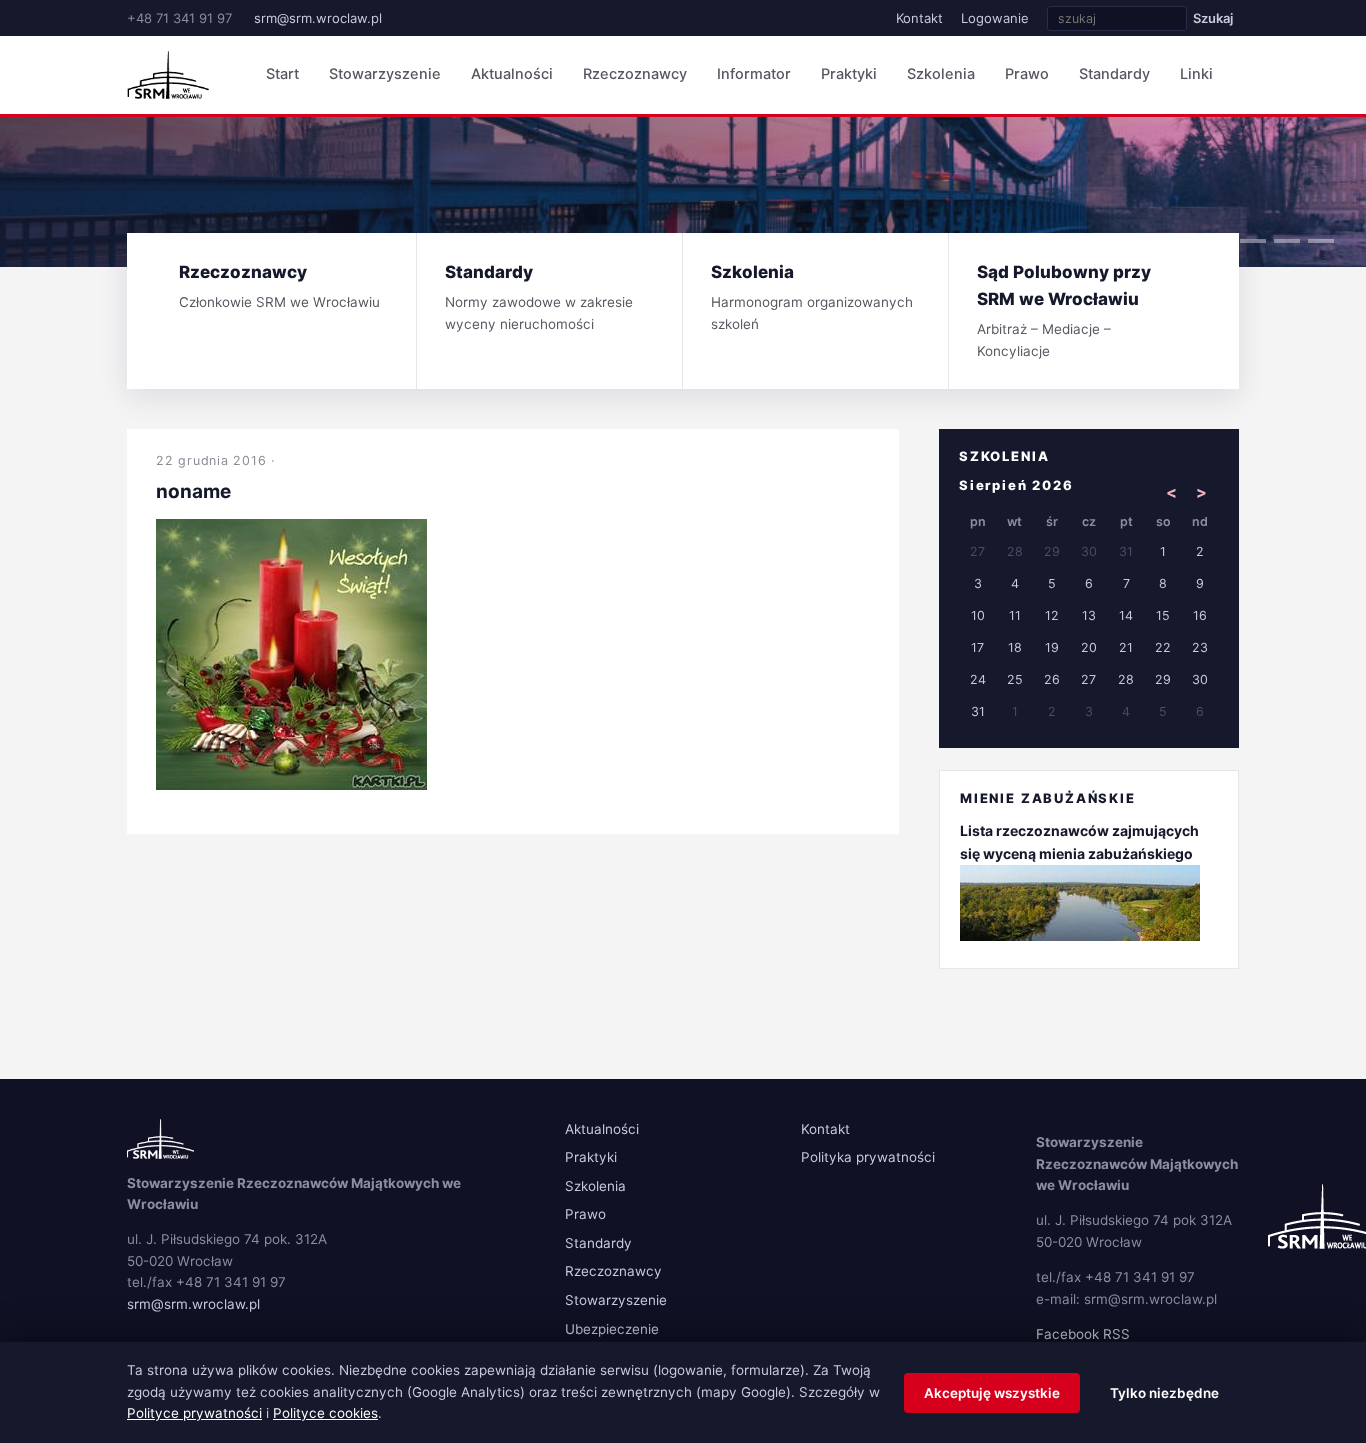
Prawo (1027, 74)
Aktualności (512, 74)
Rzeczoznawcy (635, 74)
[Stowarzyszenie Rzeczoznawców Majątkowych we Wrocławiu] (168, 75)
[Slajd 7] (1253, 241)
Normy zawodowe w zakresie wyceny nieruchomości (539, 297)
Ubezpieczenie (612, 1329)
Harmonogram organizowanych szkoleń (812, 297)
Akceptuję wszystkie (992, 1393)
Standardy (1114, 74)
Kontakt (919, 18)
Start (282, 74)
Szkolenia (941, 74)
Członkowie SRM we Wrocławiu (279, 286)
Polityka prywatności (868, 1157)
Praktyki (849, 74)
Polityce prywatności (194, 1413)
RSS (1116, 1334)
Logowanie (995, 18)
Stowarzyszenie (385, 74)
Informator (754, 74)
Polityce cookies (325, 1413)
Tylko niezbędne (1164, 1393)
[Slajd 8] (1287, 241)
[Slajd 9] (1321, 241)
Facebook (1067, 1334)
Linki (1196, 74)
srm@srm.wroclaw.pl (318, 18)
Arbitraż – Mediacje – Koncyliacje (1064, 310)
